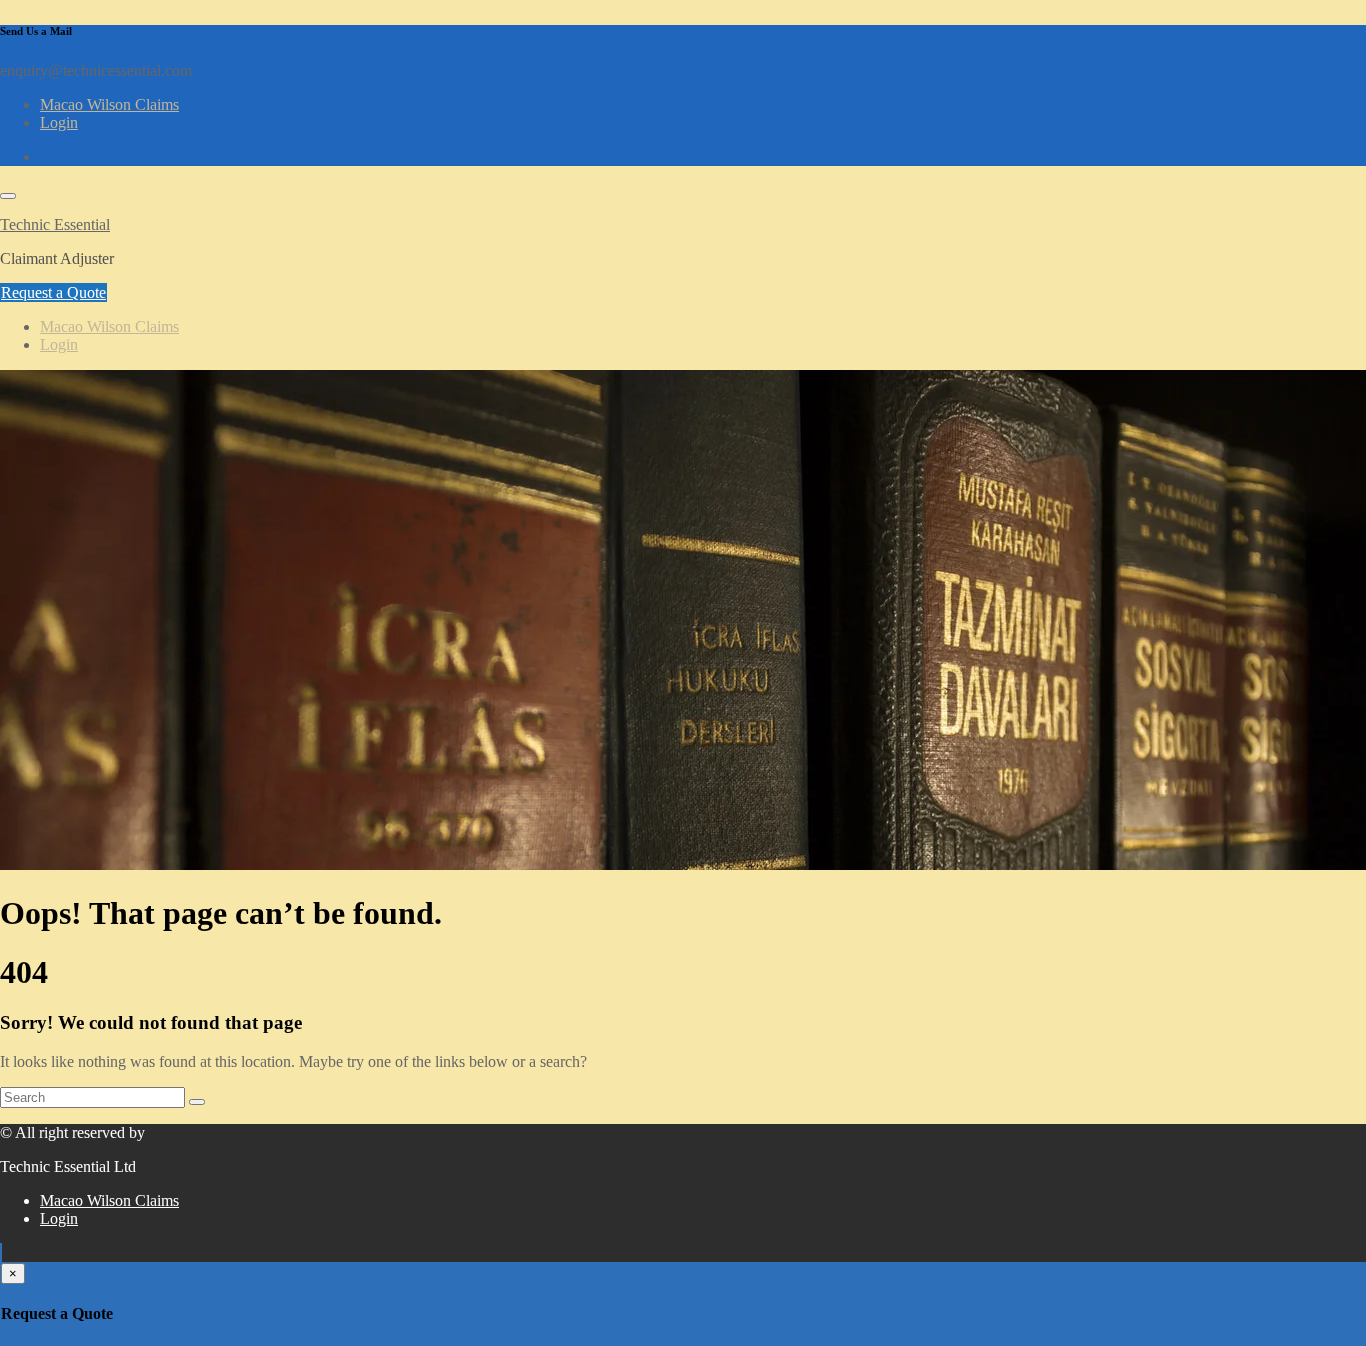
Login (59, 122)
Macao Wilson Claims (109, 104)
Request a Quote (53, 292)
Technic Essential (55, 224)
